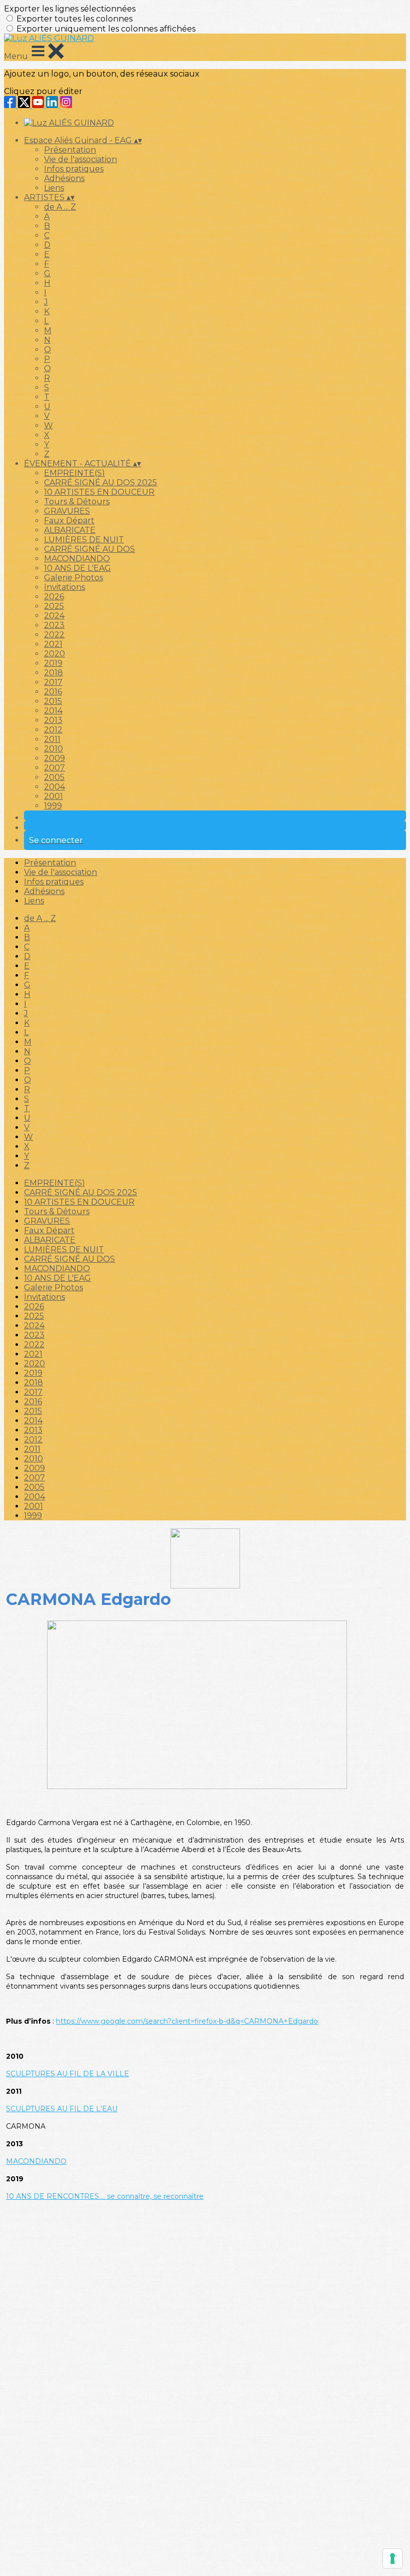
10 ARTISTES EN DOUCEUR (99, 492)
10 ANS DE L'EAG (77, 568)
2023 (54, 625)
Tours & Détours (77, 502)
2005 (54, 777)
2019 (53, 663)
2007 (54, 768)
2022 (54, 635)
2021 (53, 644)
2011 (52, 739)
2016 (53, 692)
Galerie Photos (73, 578)
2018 (53, 673)
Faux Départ (69, 521)
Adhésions (64, 178)
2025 (54, 606)
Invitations (64, 587)
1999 (53, 806)
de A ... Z (60, 207)
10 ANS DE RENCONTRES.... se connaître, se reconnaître (105, 2196)
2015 (53, 701)
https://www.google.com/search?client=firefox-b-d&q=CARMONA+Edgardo (187, 2021)
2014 (53, 711)
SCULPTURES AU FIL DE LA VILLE (67, 2074)
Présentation (70, 150)
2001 (53, 796)
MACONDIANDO (77, 559)
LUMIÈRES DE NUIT (84, 540)
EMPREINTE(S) (74, 473)
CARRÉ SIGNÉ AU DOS (89, 549)
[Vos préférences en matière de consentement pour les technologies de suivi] (392, 2558)
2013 (53, 720)
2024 (54, 616)
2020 (54, 654)
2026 (54, 597)
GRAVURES (67, 511)
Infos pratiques (74, 169)
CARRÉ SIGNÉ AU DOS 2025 (100, 483)
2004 (54, 787)
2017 (53, 682)
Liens (54, 188)
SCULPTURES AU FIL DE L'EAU (62, 2109)
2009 (54, 758)
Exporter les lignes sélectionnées (70, 9)
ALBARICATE (70, 530)
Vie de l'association (80, 159)
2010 (53, 749)
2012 (53, 730)
